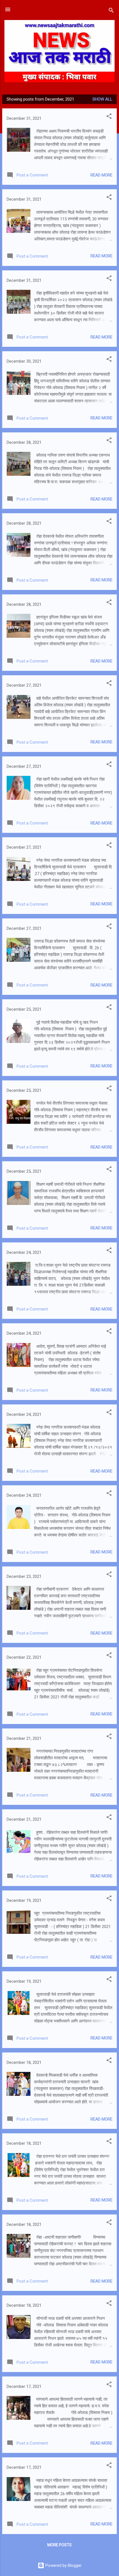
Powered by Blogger (63, 2565)
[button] (109, 117)
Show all (102, 99)
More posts (59, 2545)
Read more (101, 175)
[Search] (111, 11)
